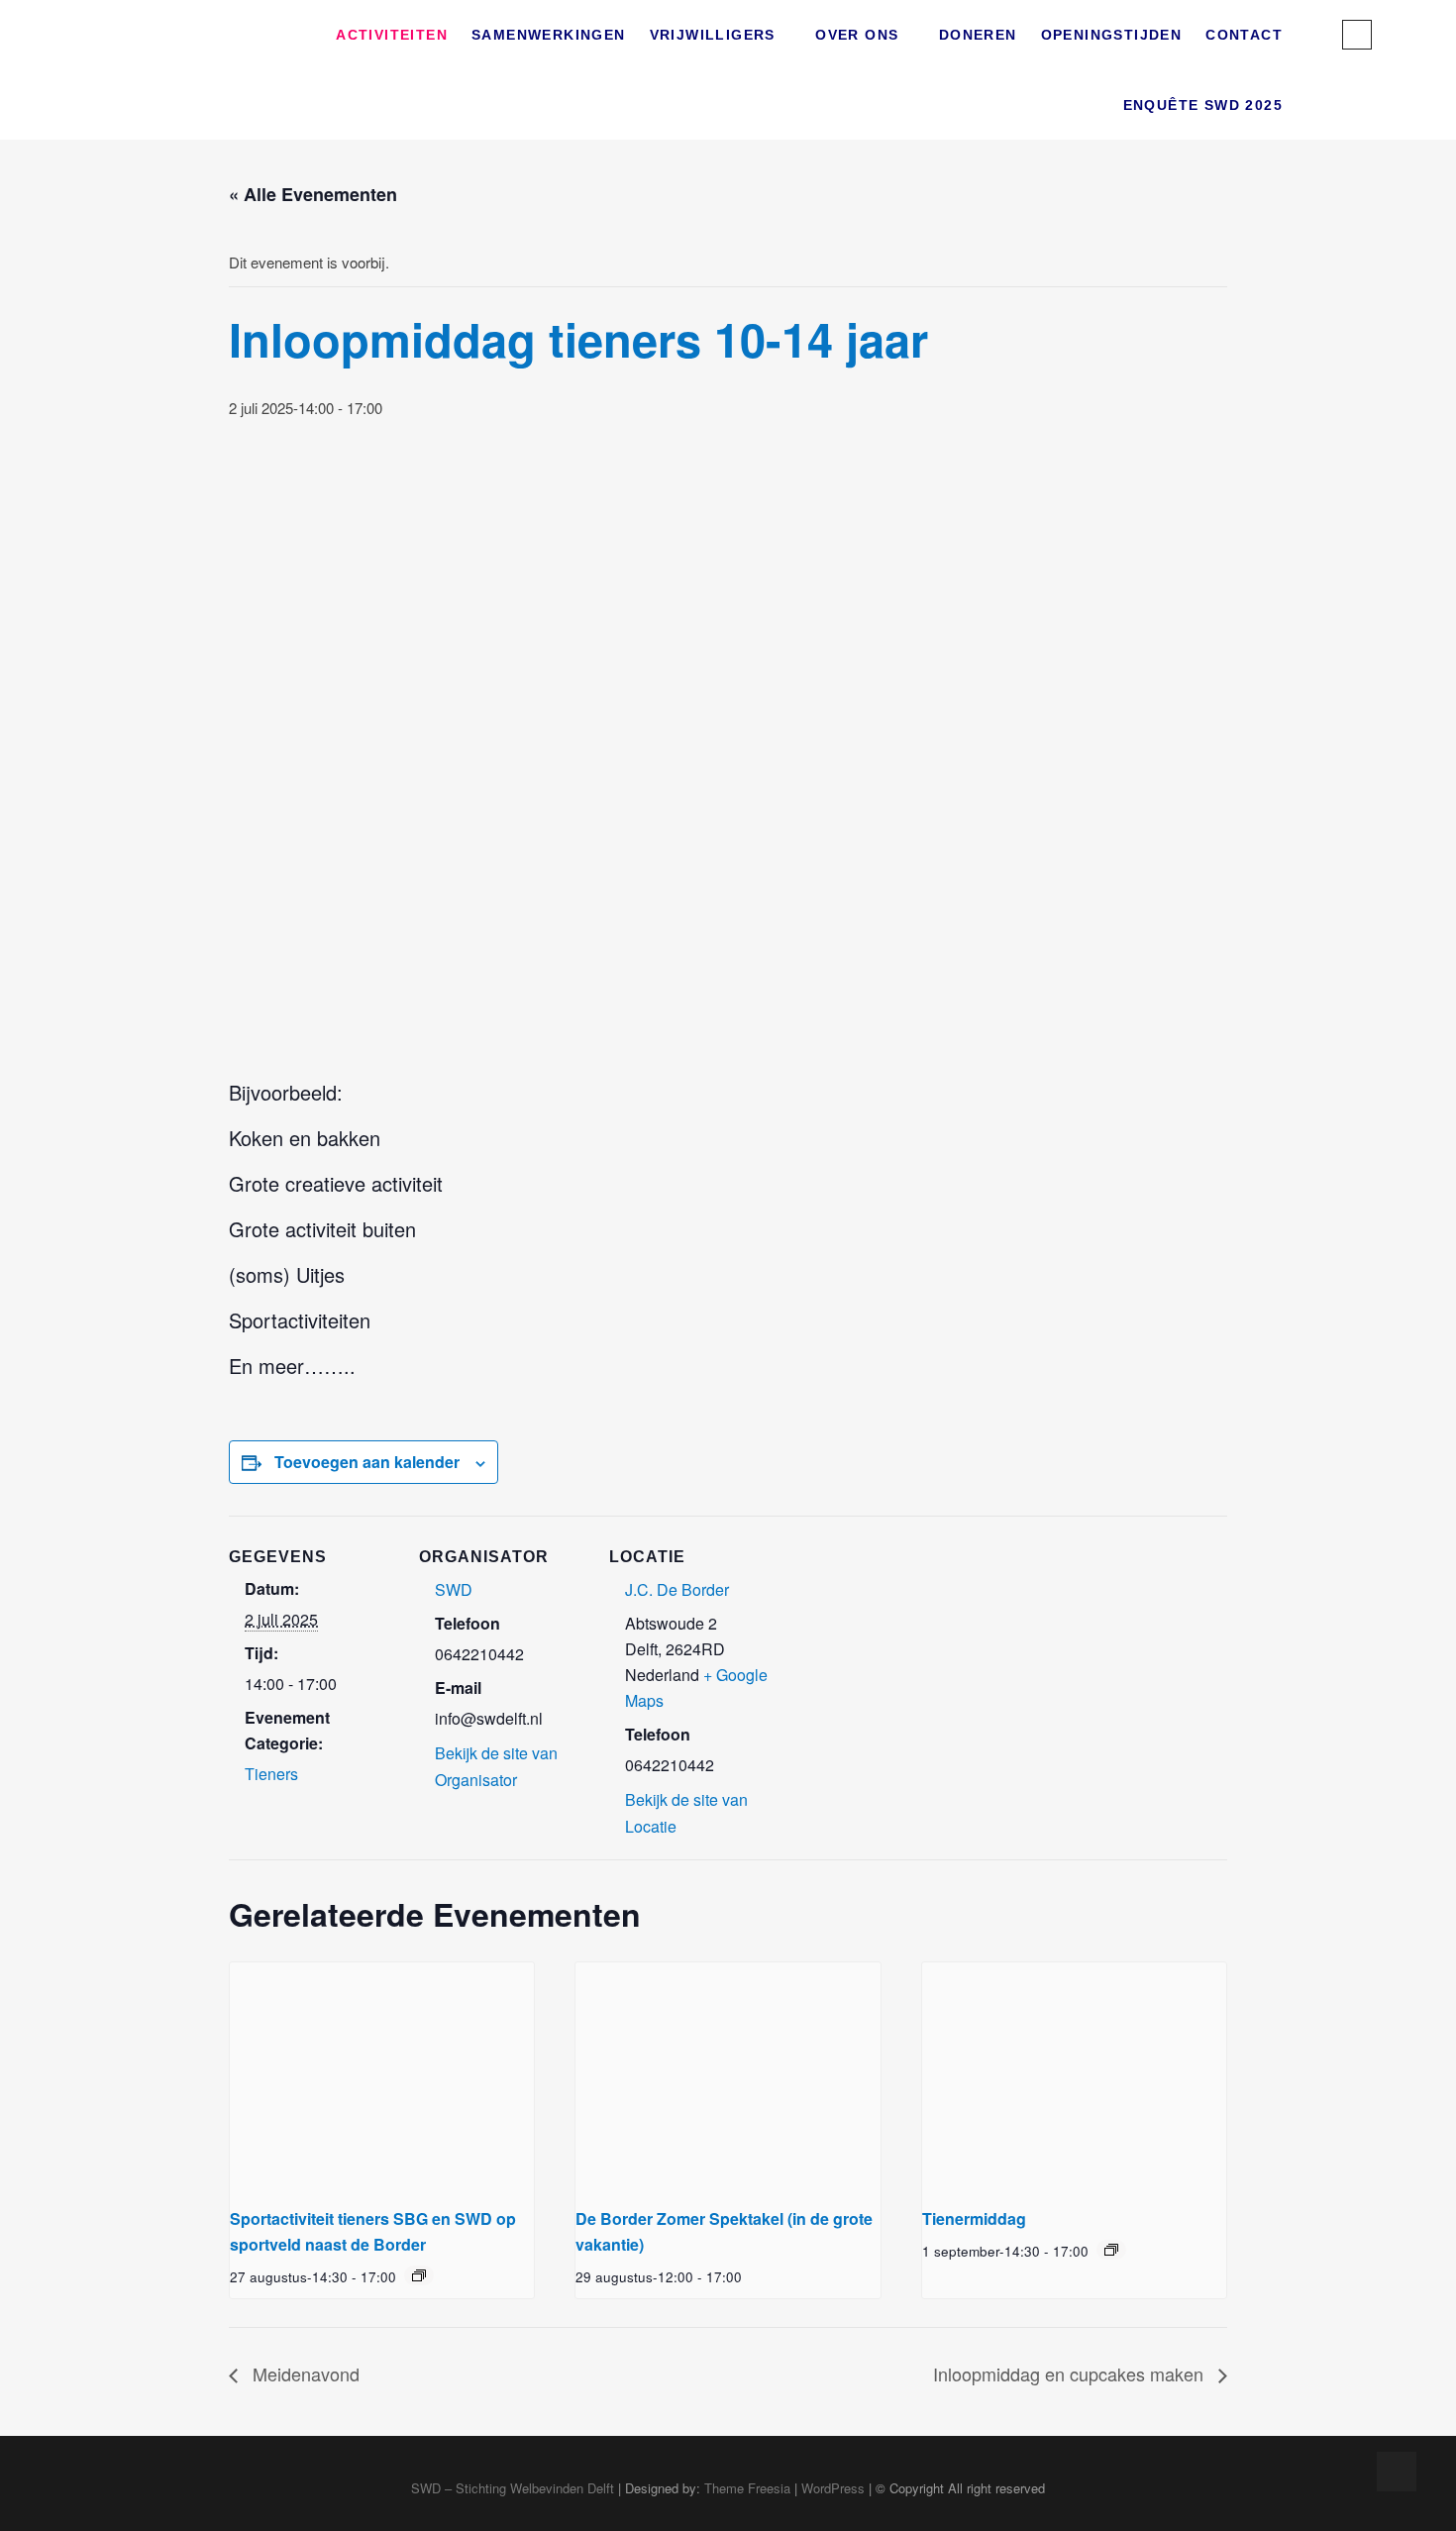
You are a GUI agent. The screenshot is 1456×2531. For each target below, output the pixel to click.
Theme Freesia (747, 2488)
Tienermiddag (974, 2218)
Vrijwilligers (713, 35)
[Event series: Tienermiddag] (1111, 2250)
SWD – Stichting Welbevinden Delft (513, 2488)
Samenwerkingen (549, 35)
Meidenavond (304, 2373)
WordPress (833, 2488)
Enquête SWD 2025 (1203, 105)
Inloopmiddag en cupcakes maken (1071, 2373)
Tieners (271, 1774)
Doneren (978, 35)
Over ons (857, 35)
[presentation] (382, 2076)
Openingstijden (1112, 35)
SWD (454, 1589)
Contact (1244, 35)
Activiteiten (392, 35)
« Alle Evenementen (313, 194)
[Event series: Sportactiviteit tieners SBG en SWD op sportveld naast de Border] (419, 2275)
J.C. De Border (677, 1589)
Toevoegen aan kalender (367, 1462)
